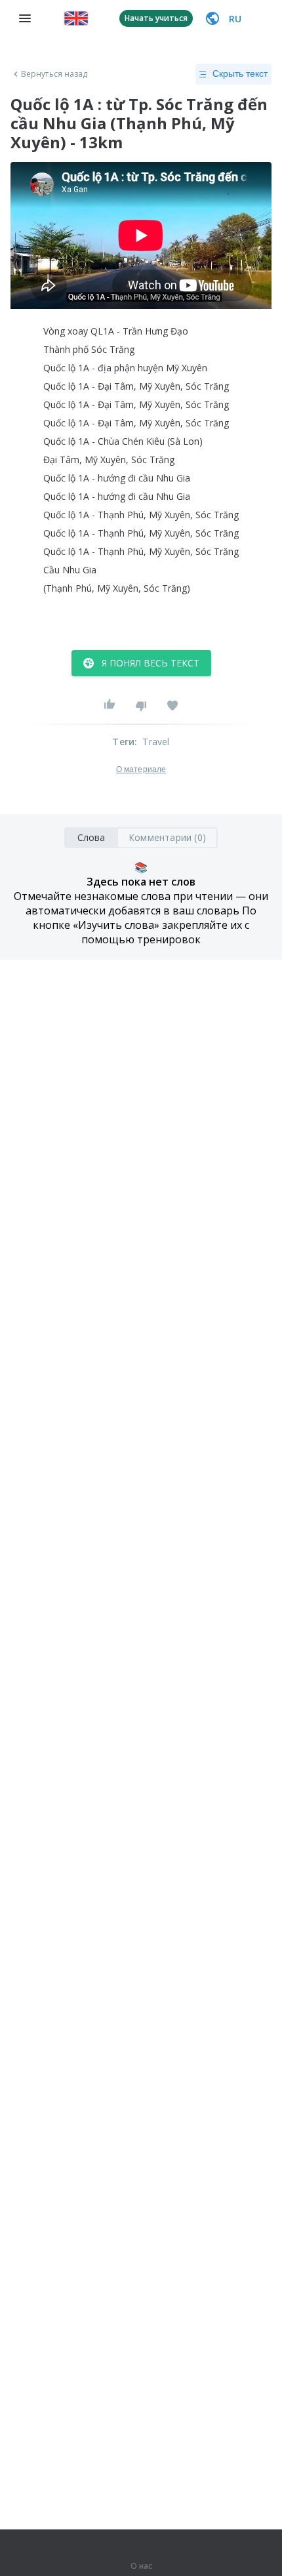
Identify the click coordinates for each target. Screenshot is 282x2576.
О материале (141, 769)
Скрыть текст (240, 73)
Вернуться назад (54, 74)
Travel (156, 742)
